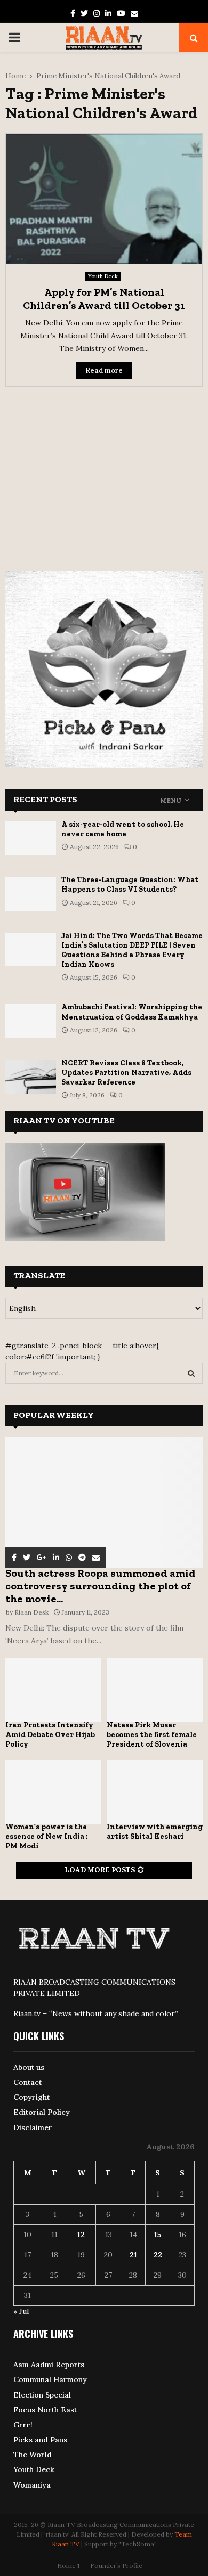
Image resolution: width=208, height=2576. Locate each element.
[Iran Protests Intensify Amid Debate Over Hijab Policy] (53, 1690)
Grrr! (23, 2425)
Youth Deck (103, 276)
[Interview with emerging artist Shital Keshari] (155, 1792)
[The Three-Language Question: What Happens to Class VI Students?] (31, 894)
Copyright (31, 2097)
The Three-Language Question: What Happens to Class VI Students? (130, 885)
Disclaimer (33, 2127)
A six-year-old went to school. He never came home (123, 829)
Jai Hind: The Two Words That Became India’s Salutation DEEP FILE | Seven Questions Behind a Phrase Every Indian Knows (132, 950)
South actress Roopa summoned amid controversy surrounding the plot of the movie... (101, 1586)
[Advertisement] (104, 472)
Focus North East (45, 2410)
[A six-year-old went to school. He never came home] (31, 838)
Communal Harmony (50, 2379)
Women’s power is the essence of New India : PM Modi (47, 1836)
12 (81, 2235)
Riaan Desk (31, 1612)
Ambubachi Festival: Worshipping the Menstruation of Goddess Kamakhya (132, 1012)
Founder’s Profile (116, 2566)
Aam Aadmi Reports (49, 2365)
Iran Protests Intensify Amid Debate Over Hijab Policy (50, 1735)
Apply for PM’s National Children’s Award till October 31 (104, 299)
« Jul (21, 2311)
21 (133, 2255)
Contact (27, 2082)
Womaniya (32, 2485)
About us (29, 2067)
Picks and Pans (40, 2440)
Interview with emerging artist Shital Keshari (155, 1832)
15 (158, 2235)
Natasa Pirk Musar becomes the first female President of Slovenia (152, 1735)
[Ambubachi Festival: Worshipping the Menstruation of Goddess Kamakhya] (31, 1021)
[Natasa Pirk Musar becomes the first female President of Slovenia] (155, 1690)
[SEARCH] (191, 1373)
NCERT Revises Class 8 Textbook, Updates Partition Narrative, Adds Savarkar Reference (126, 1073)
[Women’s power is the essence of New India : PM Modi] (53, 1792)
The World (33, 2455)
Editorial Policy (42, 2112)
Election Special (42, 2395)
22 (158, 2255)
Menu (171, 801)
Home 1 (68, 2566)
